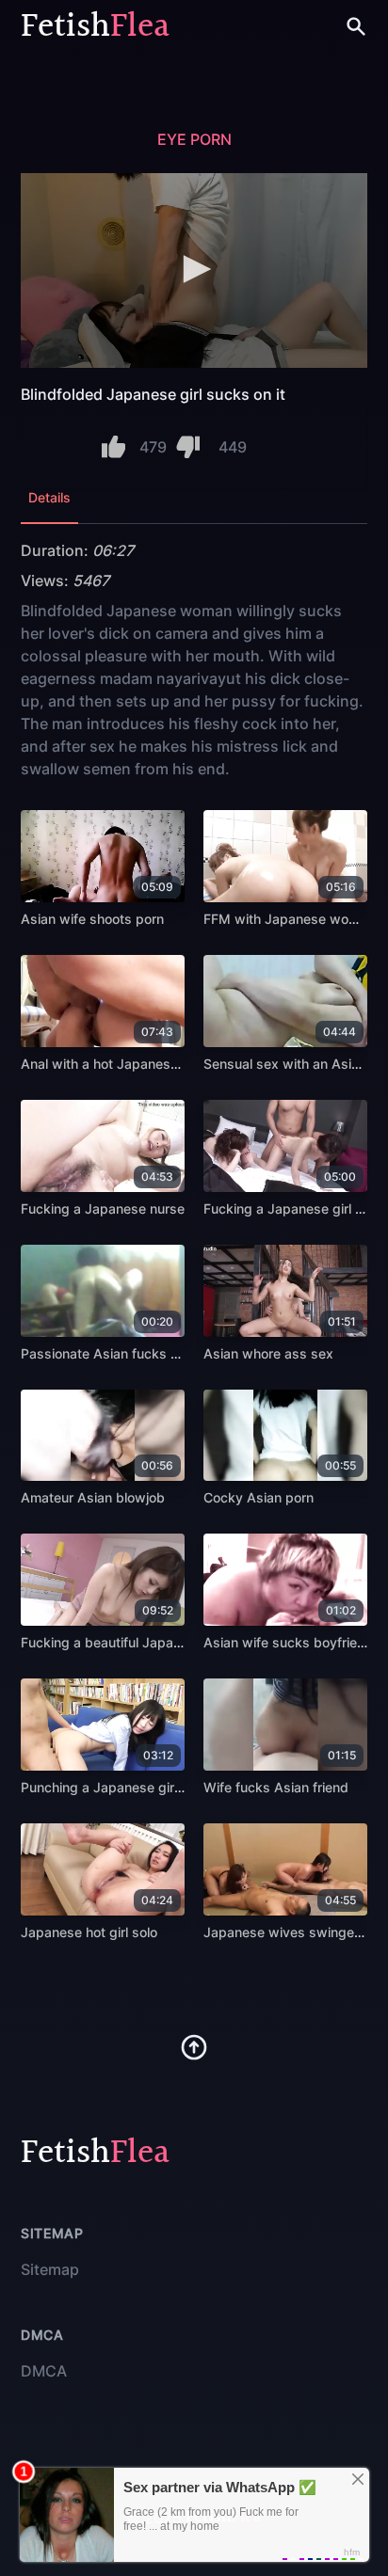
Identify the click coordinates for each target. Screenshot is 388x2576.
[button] (194, 269)
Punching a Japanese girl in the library (139, 1787)
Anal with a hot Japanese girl (111, 1064)
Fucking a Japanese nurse (103, 1208)
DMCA (44, 2371)
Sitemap (50, 2269)
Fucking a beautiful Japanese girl (123, 1642)
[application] (194, 270)
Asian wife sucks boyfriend (288, 1642)
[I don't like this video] (188, 447)
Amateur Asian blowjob (93, 1497)
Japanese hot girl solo (89, 1932)
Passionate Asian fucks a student (125, 1353)
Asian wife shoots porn (92, 919)
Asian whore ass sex (268, 1353)
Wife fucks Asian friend (276, 1787)
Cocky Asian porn (259, 1497)
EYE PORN (194, 139)
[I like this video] (113, 447)
